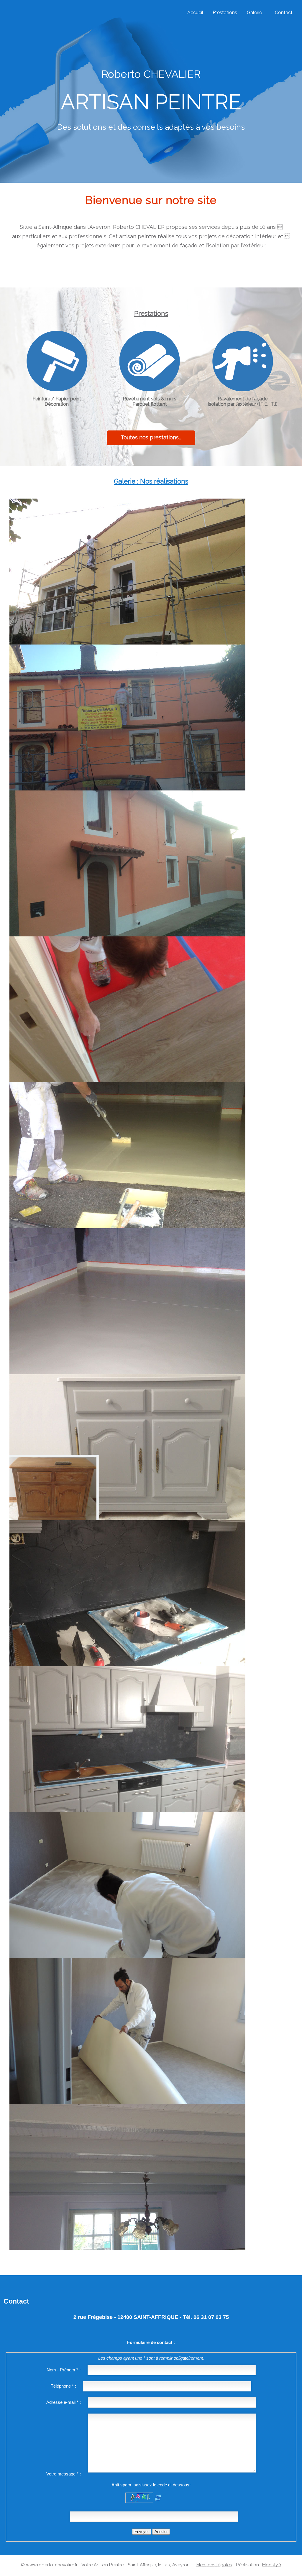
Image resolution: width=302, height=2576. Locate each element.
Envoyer (142, 2532)
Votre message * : (64, 2474)
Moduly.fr (272, 2565)
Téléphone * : (63, 2386)
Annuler (161, 2532)
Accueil (195, 13)
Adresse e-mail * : (64, 2402)
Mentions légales (214, 2565)
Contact (284, 13)
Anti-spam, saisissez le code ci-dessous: (151, 2485)
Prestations (225, 13)
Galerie (254, 13)
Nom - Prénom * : (64, 2370)
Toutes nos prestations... (151, 437)
